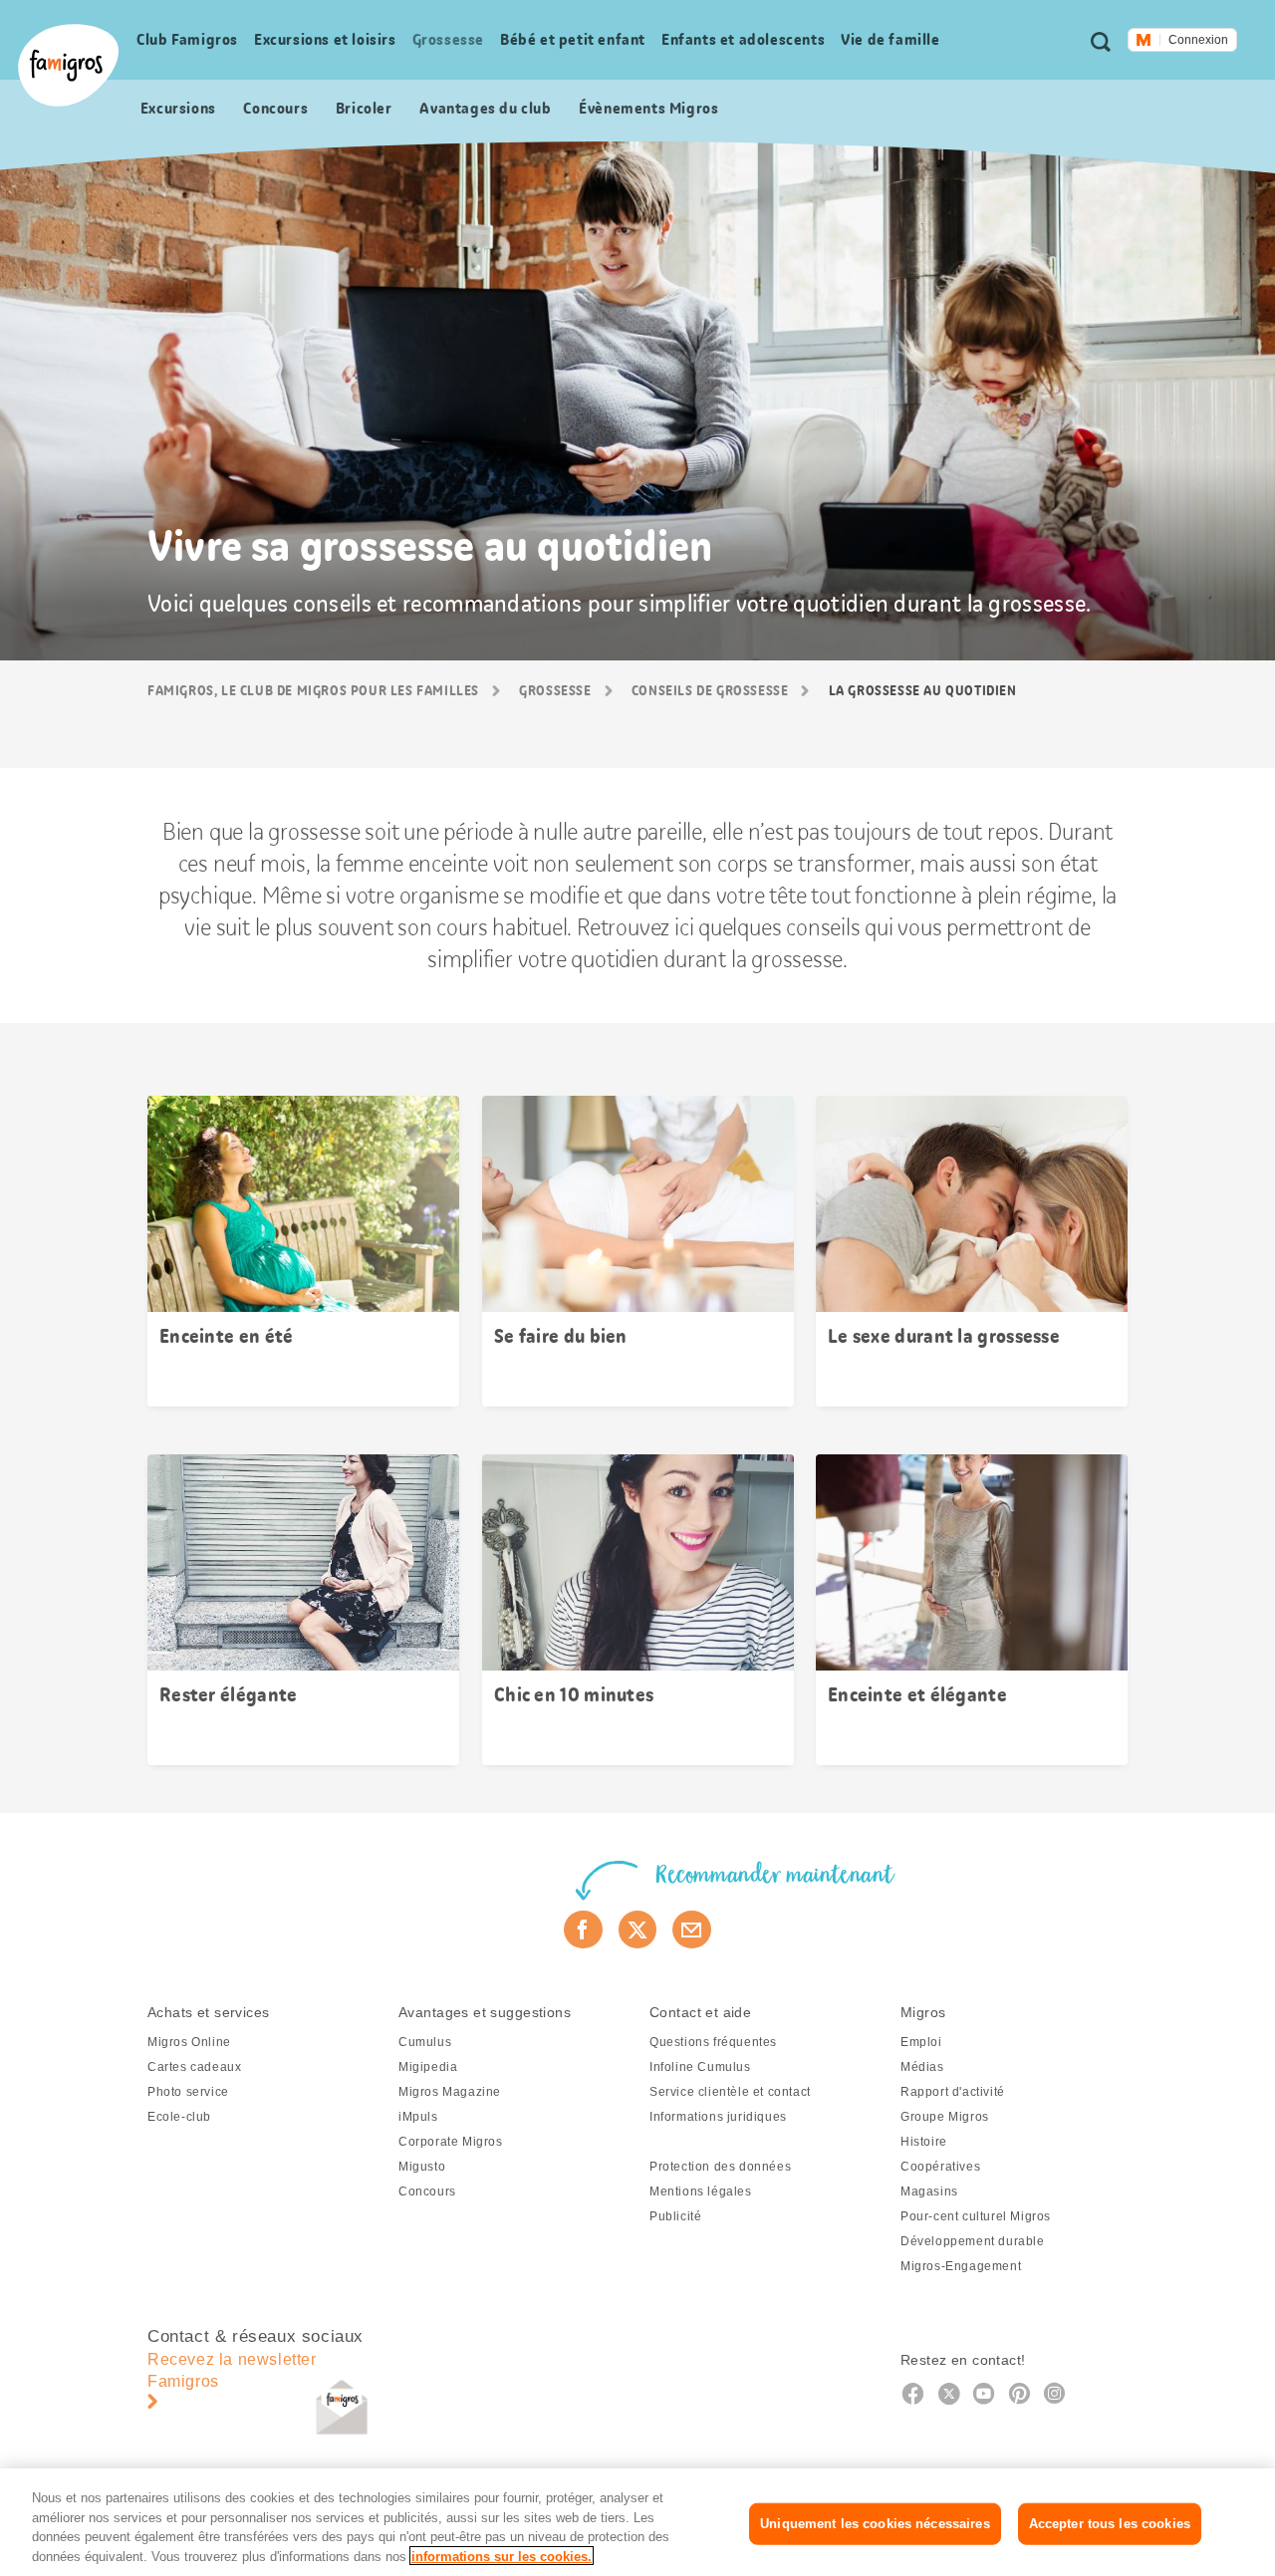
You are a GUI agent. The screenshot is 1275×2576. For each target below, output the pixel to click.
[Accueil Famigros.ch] (68, 65)
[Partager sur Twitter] (638, 1930)
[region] (637, 2522)
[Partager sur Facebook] (583, 1930)
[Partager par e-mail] (692, 1930)
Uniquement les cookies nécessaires (875, 2524)
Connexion (1198, 40)
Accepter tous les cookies (1110, 2524)
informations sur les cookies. (502, 2556)
